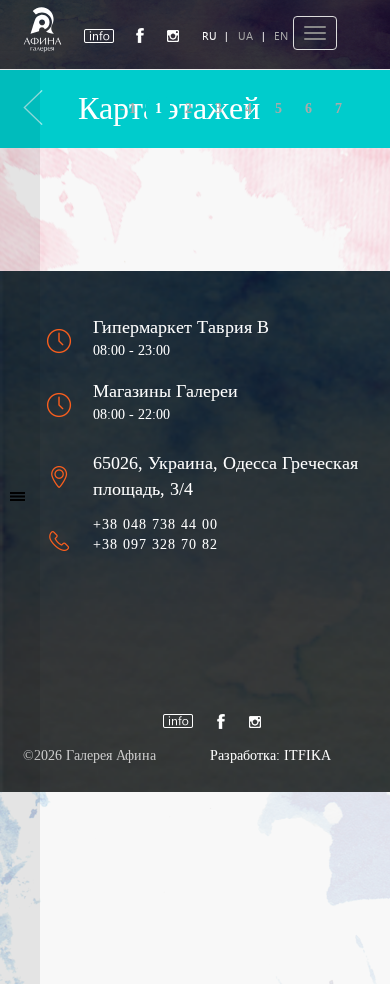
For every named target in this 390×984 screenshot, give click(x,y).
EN (281, 35)
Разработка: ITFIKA (270, 755)
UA (245, 35)
